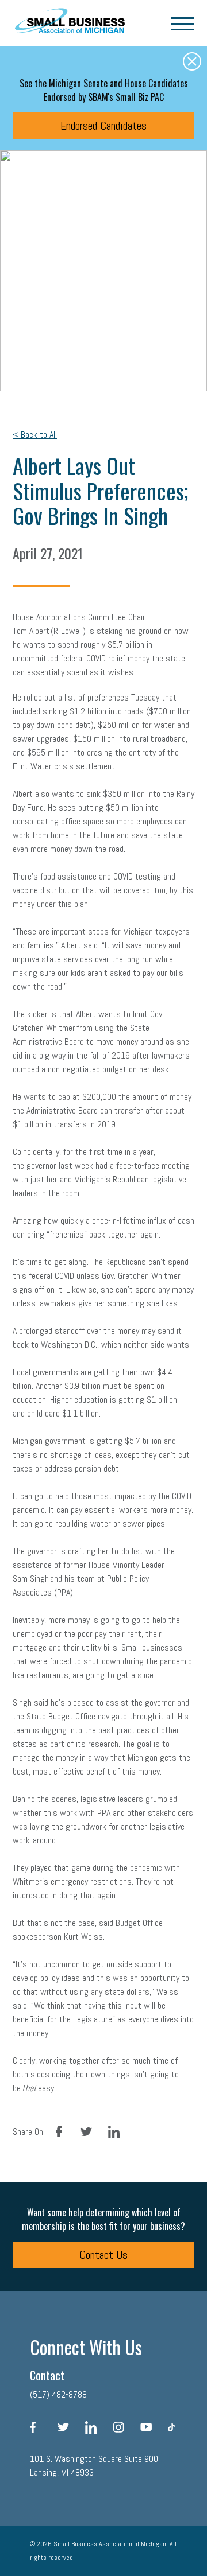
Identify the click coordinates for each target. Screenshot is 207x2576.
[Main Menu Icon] (183, 23)
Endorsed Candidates (103, 126)
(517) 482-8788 (58, 2394)
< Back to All (35, 435)
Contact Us (103, 2255)
